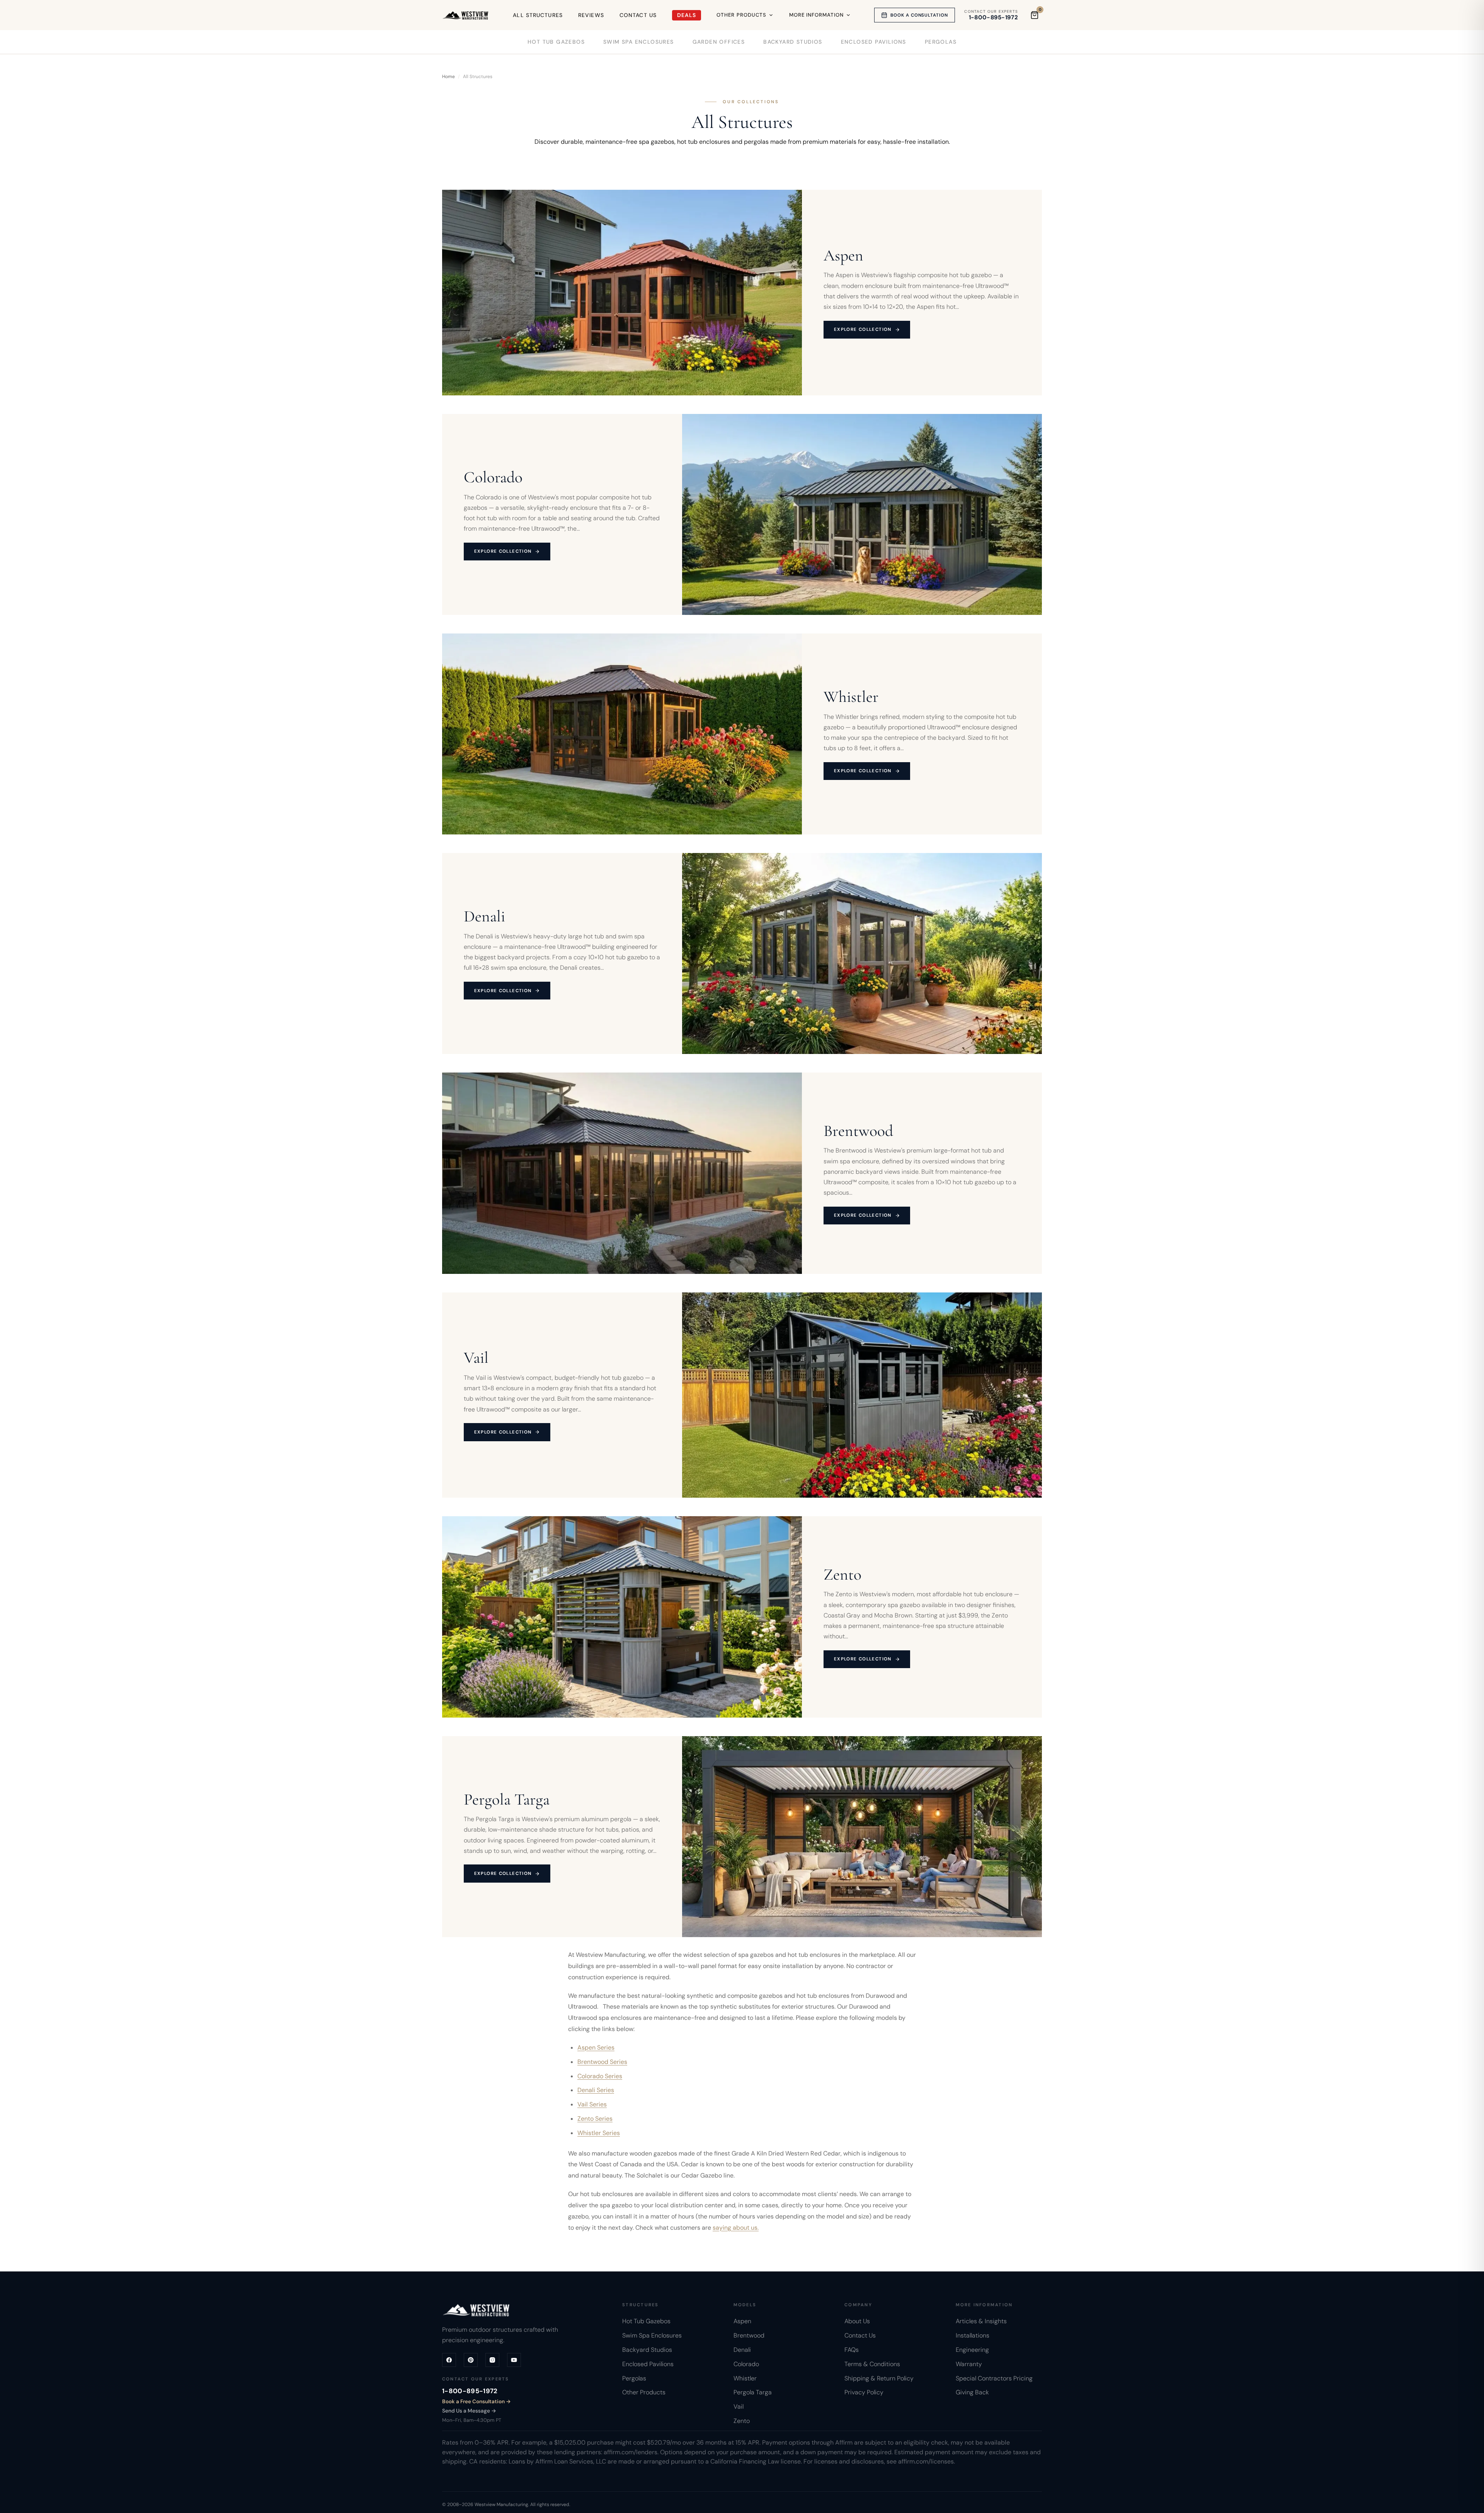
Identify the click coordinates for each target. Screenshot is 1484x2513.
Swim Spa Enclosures (639, 42)
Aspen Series (596, 2047)
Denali (742, 2350)
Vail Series (592, 2104)
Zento (742, 2421)
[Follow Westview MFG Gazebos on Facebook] (449, 2360)
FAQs (852, 2350)
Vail (739, 2407)
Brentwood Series (602, 2062)
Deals (687, 15)
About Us (857, 2321)
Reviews (591, 15)
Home (448, 77)
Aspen (742, 2321)
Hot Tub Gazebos (556, 42)
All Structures (538, 15)
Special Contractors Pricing (994, 2378)
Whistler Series (599, 2133)
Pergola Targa (753, 2393)
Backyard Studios (793, 42)
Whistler (745, 2378)
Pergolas (941, 42)
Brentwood (749, 2335)
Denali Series (596, 2090)
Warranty (969, 2364)
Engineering (972, 2350)
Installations (973, 2335)
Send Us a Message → (469, 2411)
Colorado (746, 2364)
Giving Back (972, 2393)
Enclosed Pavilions (874, 42)
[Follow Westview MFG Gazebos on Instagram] (492, 2360)
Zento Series (595, 2119)
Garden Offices (719, 42)
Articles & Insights (981, 2321)
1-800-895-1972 (993, 18)
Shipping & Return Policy (879, 2378)
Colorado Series (600, 2076)
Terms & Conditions (872, 2364)
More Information (817, 15)
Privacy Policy (864, 2393)
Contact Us (638, 15)
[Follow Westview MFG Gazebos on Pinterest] (471, 2360)
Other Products (741, 15)
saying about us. (736, 2227)
